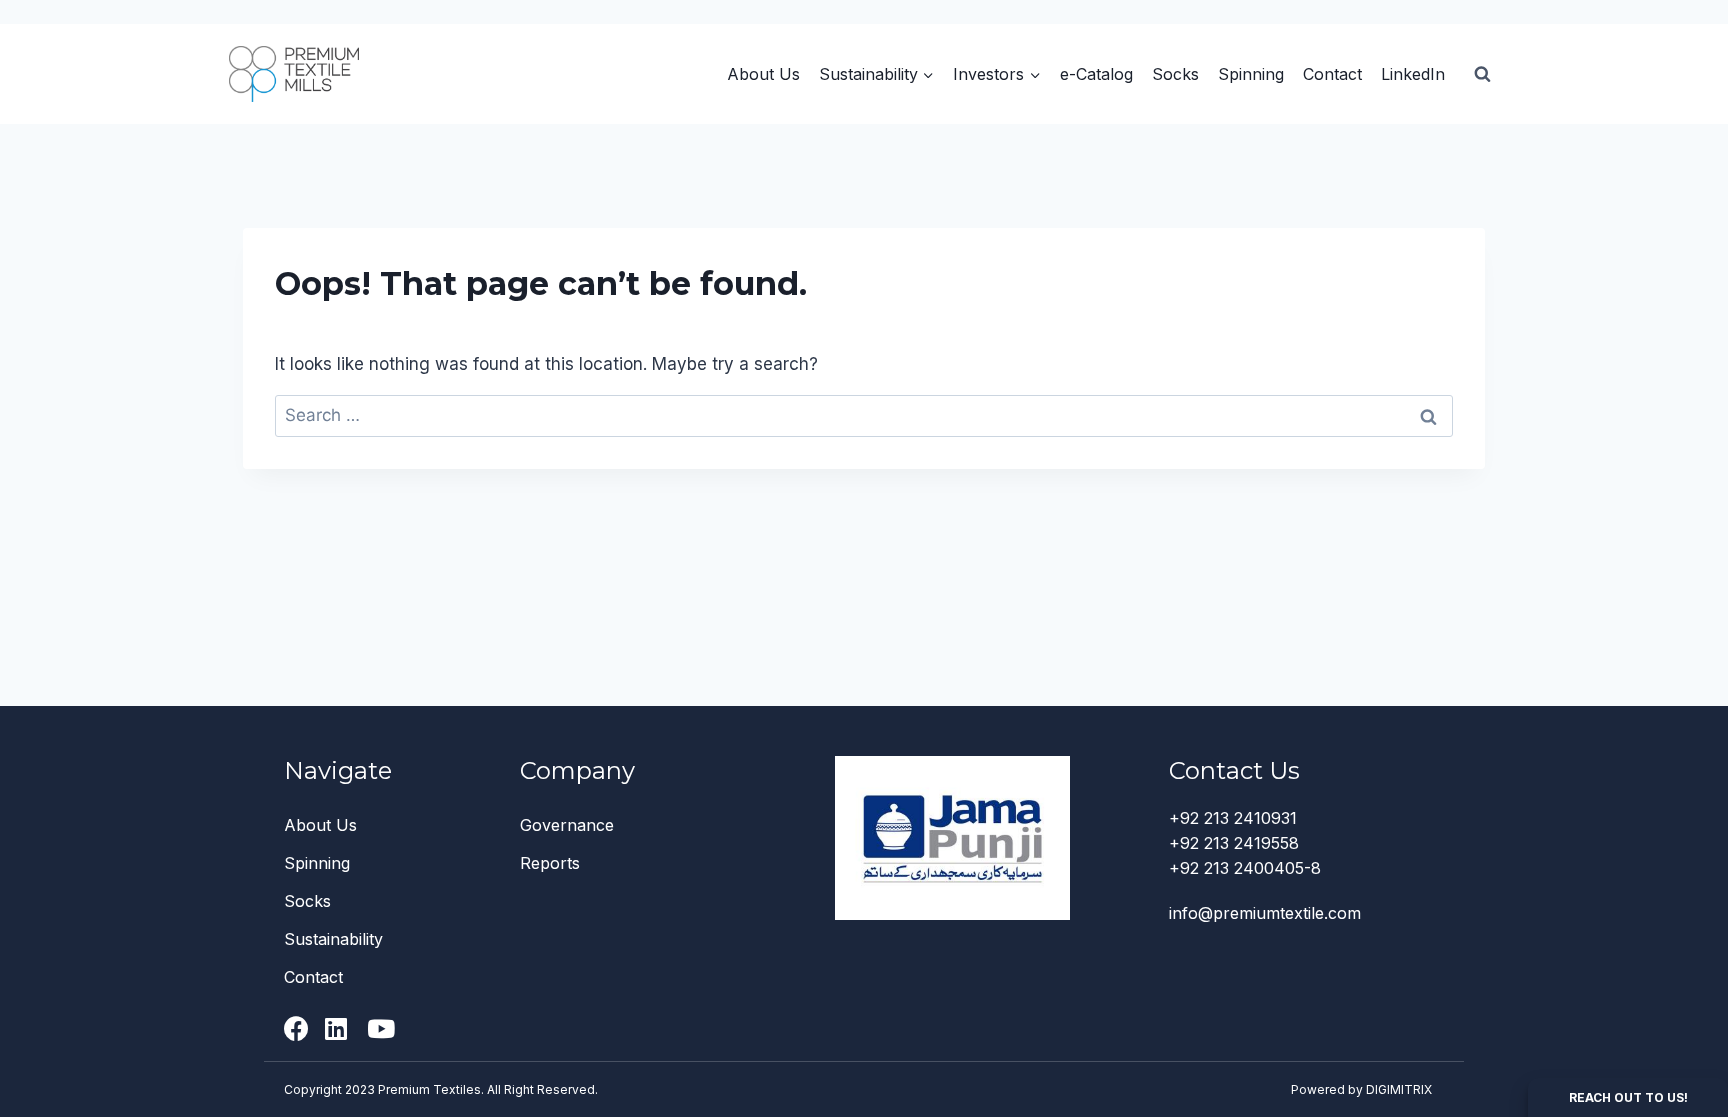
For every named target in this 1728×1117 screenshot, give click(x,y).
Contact (1332, 74)
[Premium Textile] (294, 74)
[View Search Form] (1482, 74)
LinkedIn (1413, 74)
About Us (763, 74)
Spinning (1251, 74)
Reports (550, 863)
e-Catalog (1096, 74)
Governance (567, 825)
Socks (1175, 74)
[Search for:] (864, 415)
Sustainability (333, 939)
